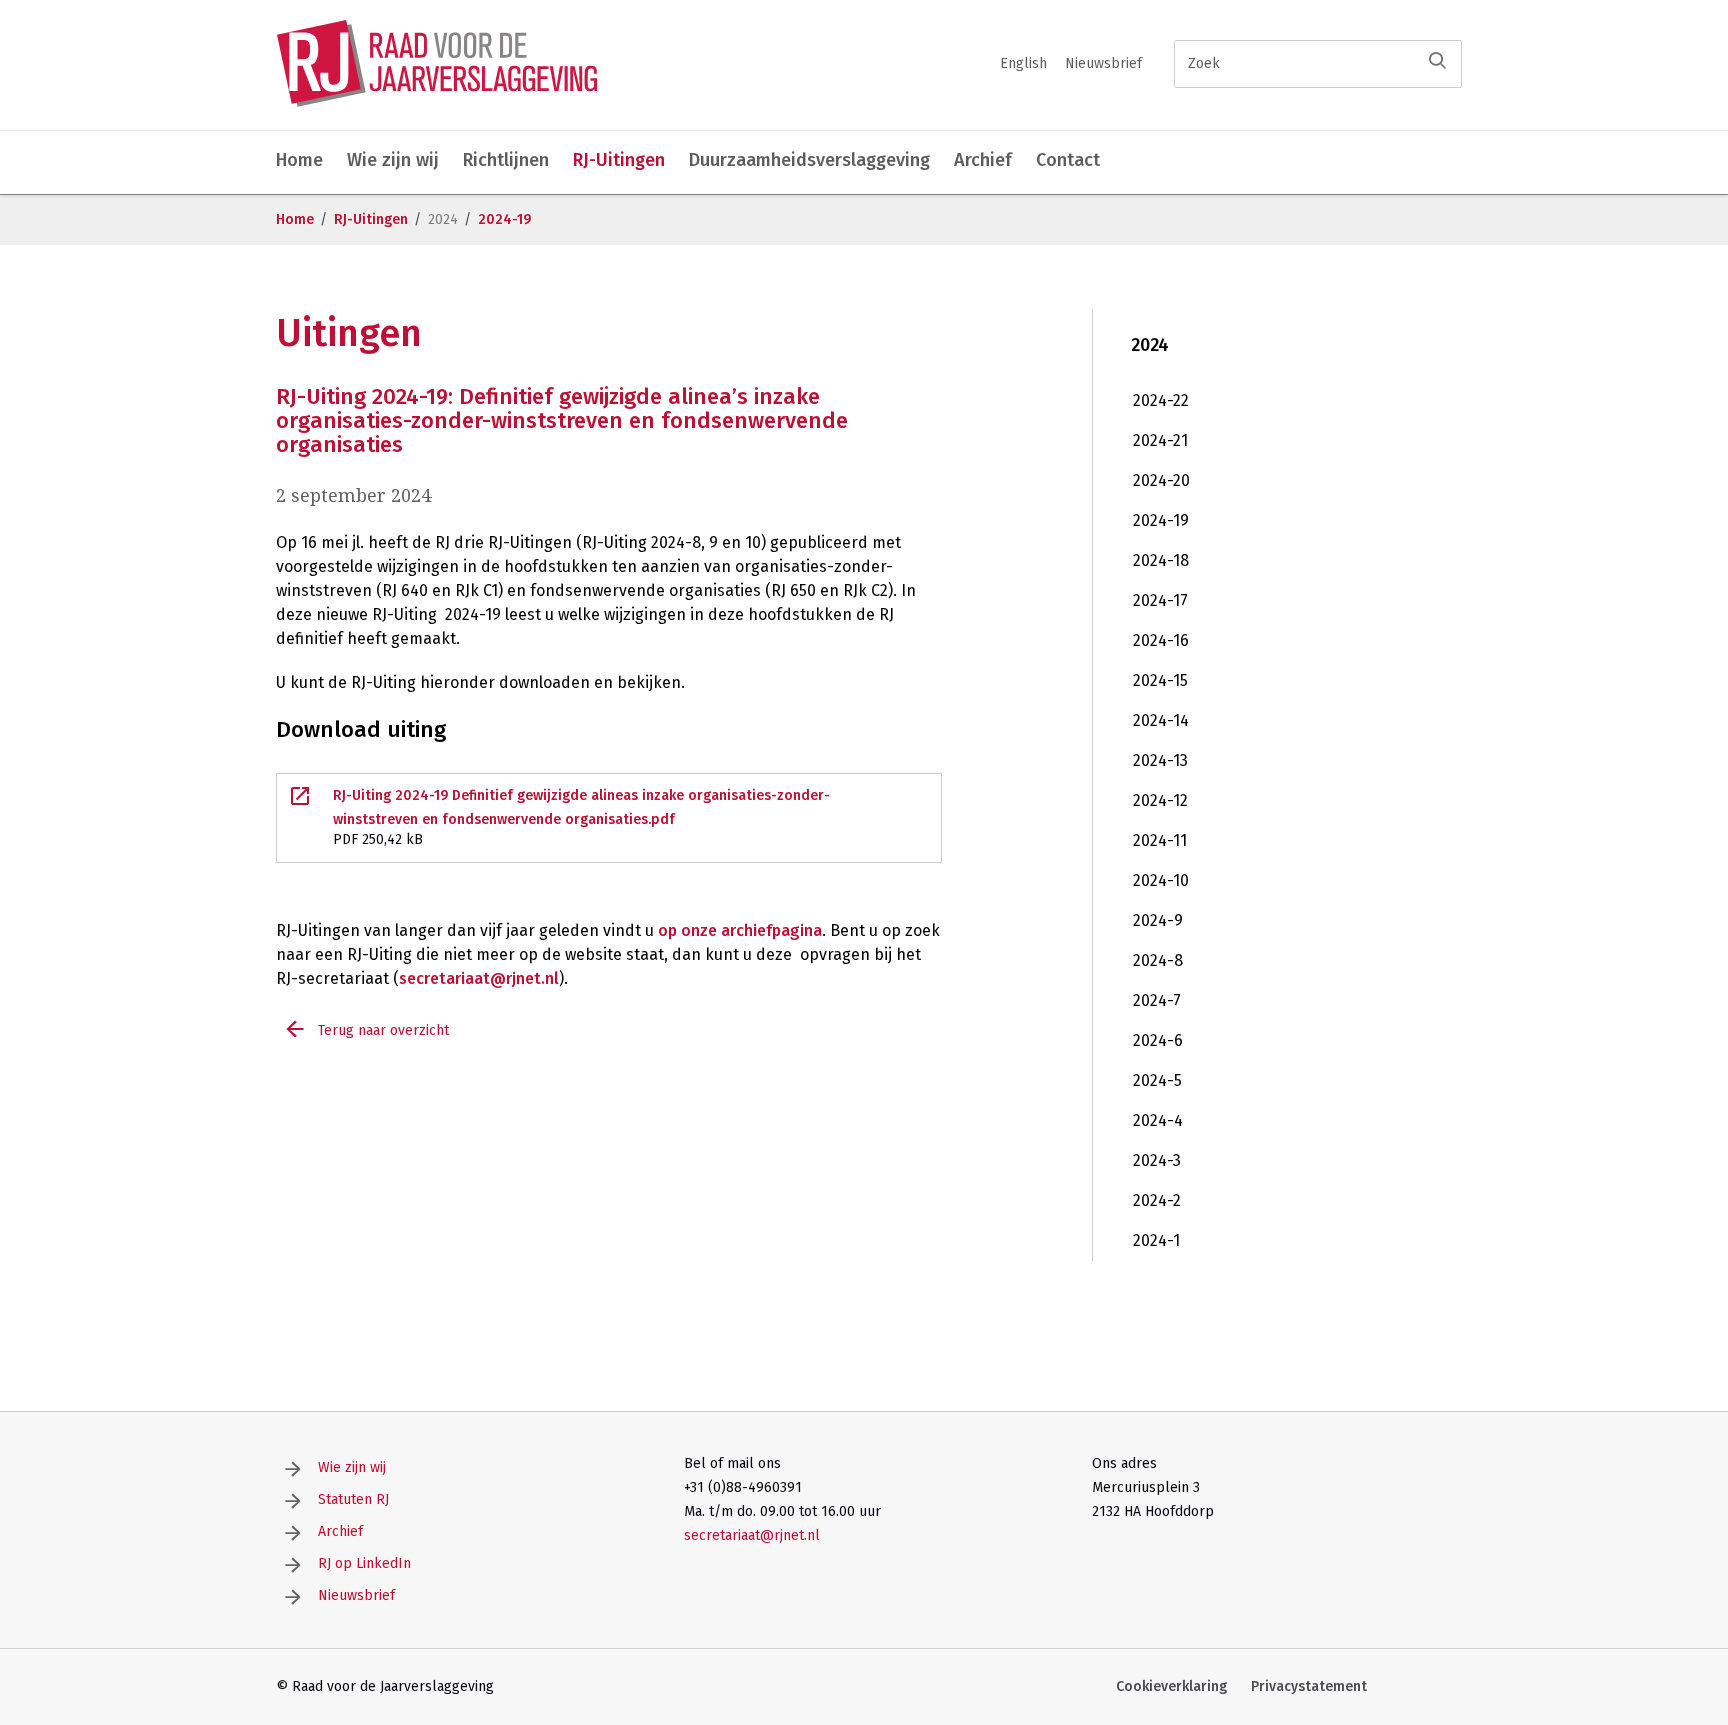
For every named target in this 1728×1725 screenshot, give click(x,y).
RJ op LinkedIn (364, 1563)
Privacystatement (1309, 1686)
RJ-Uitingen (619, 160)
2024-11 (1160, 840)
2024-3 (1157, 1160)
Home (299, 160)
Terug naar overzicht (383, 1030)
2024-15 (1160, 680)
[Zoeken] (1437, 60)
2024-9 (1158, 920)
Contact (1068, 160)
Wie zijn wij (393, 160)
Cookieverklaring (1171, 1686)
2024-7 (1157, 1000)
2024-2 (1157, 1200)
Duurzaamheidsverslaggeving (809, 160)
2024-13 (1160, 760)
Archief (983, 160)
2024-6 (1158, 1040)
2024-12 (1160, 800)
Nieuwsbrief (1103, 63)
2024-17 (1160, 600)
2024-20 (1161, 480)
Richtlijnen (506, 160)
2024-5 (1157, 1080)
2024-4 (1158, 1120)
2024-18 (1161, 560)
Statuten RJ (353, 1499)
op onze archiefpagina (740, 930)
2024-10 (1161, 880)
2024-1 (1156, 1240)
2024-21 (1160, 440)
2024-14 (1161, 720)
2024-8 (1158, 960)
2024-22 (1161, 400)
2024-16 (1161, 640)
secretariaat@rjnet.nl (479, 978)
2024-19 (504, 219)
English (1023, 63)
